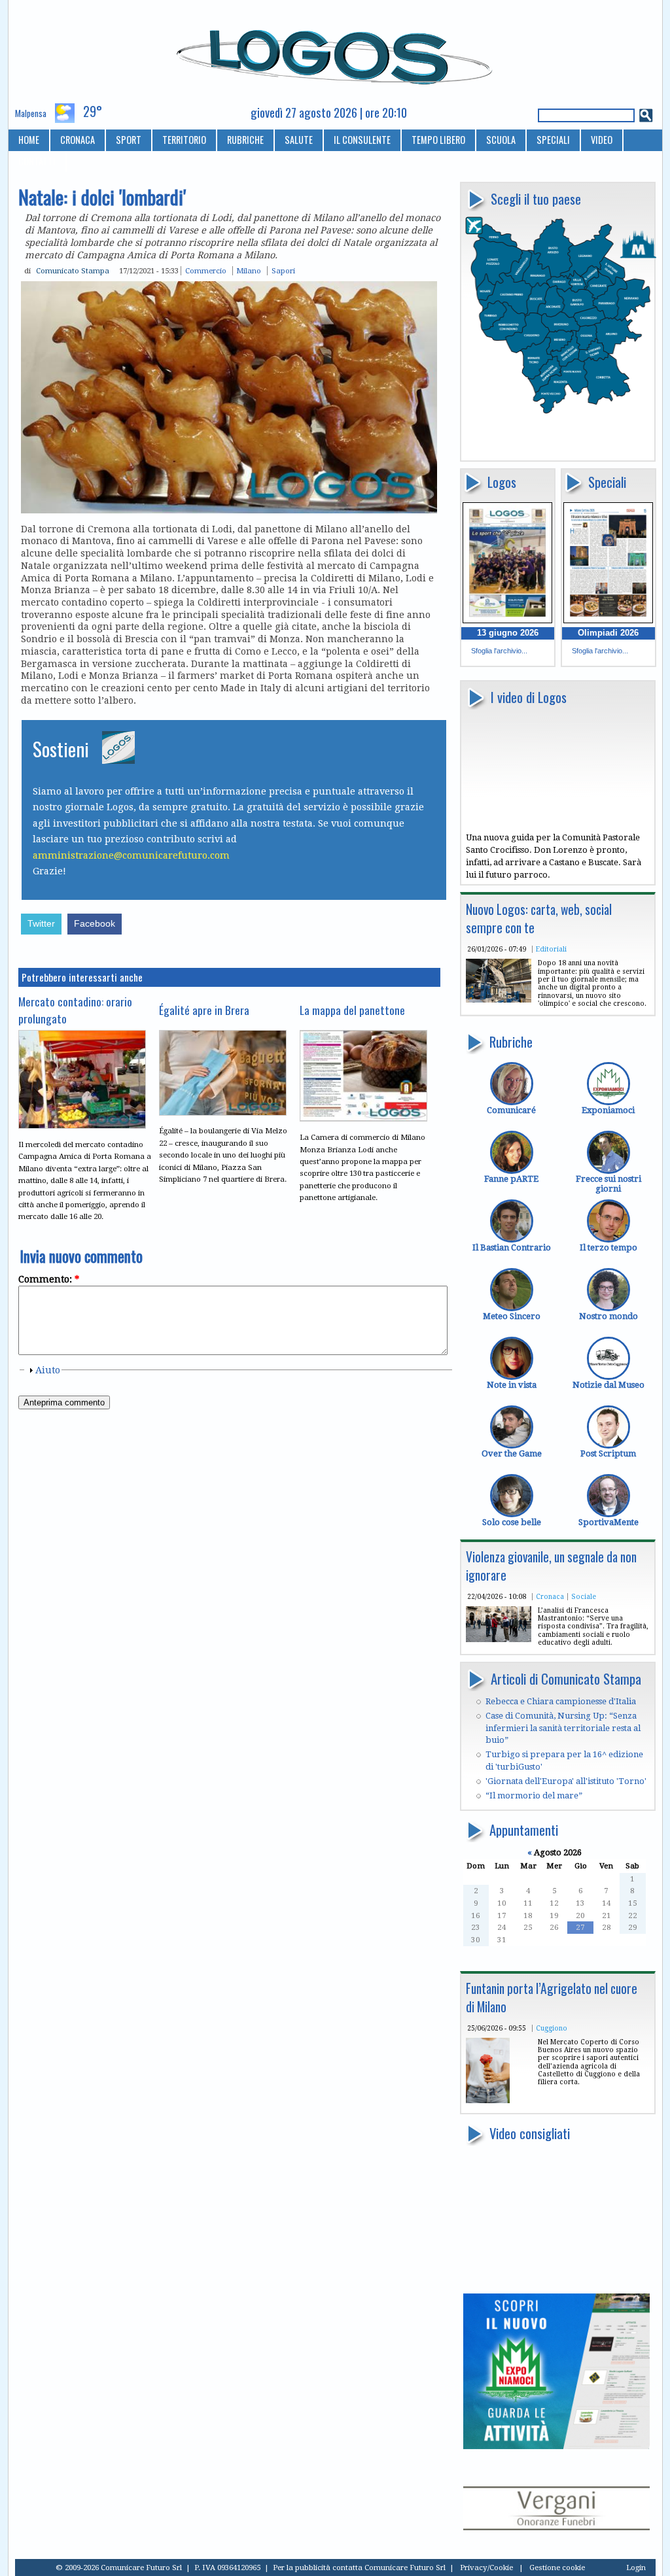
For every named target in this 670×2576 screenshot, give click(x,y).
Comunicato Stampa (73, 271)
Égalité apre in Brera (204, 1010)
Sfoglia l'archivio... (499, 651)
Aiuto (48, 1370)
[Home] (335, 52)
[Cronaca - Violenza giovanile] (499, 1639)
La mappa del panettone (352, 1010)
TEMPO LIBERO (438, 140)
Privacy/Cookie (486, 2567)
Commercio (206, 271)
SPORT (129, 140)
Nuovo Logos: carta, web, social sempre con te (539, 919)
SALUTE (299, 140)
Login (636, 2567)
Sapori (283, 271)
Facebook (95, 924)
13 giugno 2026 (508, 633)
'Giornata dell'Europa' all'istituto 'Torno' (566, 1781)
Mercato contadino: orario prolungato (75, 1010)
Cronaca (550, 1596)
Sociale (584, 1596)
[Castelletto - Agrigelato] (488, 2100)
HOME (29, 140)
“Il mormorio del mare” (534, 1795)
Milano (249, 271)
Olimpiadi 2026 (608, 633)
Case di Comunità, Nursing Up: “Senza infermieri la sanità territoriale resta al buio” (563, 1728)
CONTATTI (37, 161)
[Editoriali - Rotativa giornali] (499, 1000)
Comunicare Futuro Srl (405, 2567)
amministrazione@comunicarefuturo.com (131, 855)
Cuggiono (552, 2028)
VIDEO (602, 140)
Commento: (49, 1279)
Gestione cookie (557, 2567)
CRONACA (78, 140)
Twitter (41, 924)
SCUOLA (501, 140)
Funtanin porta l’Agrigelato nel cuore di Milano (552, 1998)
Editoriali (551, 949)
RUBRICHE (245, 140)
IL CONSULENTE (362, 140)
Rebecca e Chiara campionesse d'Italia (561, 1701)
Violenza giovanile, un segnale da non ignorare (551, 1566)
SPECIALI (553, 140)
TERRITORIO (184, 140)
